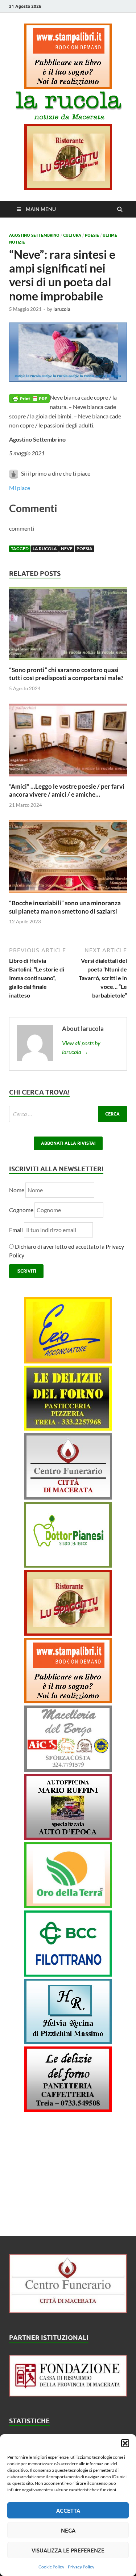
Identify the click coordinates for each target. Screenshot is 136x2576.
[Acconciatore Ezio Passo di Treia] (68, 1361)
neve (67, 549)
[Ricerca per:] (68, 1114)
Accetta (68, 2510)
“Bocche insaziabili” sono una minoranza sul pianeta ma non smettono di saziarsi (65, 907)
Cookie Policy (51, 2567)
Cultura (72, 235)
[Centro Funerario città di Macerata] (68, 1497)
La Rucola (45, 549)
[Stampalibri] (68, 87)
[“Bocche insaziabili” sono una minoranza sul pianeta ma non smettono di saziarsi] (68, 895)
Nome (17, 1190)
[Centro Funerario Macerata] (68, 2311)
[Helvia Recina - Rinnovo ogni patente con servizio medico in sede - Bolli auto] (68, 2042)
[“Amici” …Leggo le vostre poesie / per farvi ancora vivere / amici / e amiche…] (68, 778)
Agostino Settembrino (34, 235)
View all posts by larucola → (81, 1047)
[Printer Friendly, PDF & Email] (29, 398)
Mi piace (20, 488)
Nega (68, 2530)
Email (17, 1230)
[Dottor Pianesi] (68, 1565)
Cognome (21, 1210)
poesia (85, 549)
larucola (62, 309)
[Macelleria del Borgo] (68, 1769)
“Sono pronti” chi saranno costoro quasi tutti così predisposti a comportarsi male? (66, 674)
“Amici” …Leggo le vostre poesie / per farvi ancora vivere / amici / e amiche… (67, 790)
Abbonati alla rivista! (68, 1143)
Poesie (92, 235)
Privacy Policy (81, 2567)
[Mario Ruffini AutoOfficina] (68, 1838)
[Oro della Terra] (68, 1906)
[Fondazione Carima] (68, 2394)
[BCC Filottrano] (68, 1974)
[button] (125, 2443)
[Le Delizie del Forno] (68, 1429)
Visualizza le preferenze (68, 2550)
